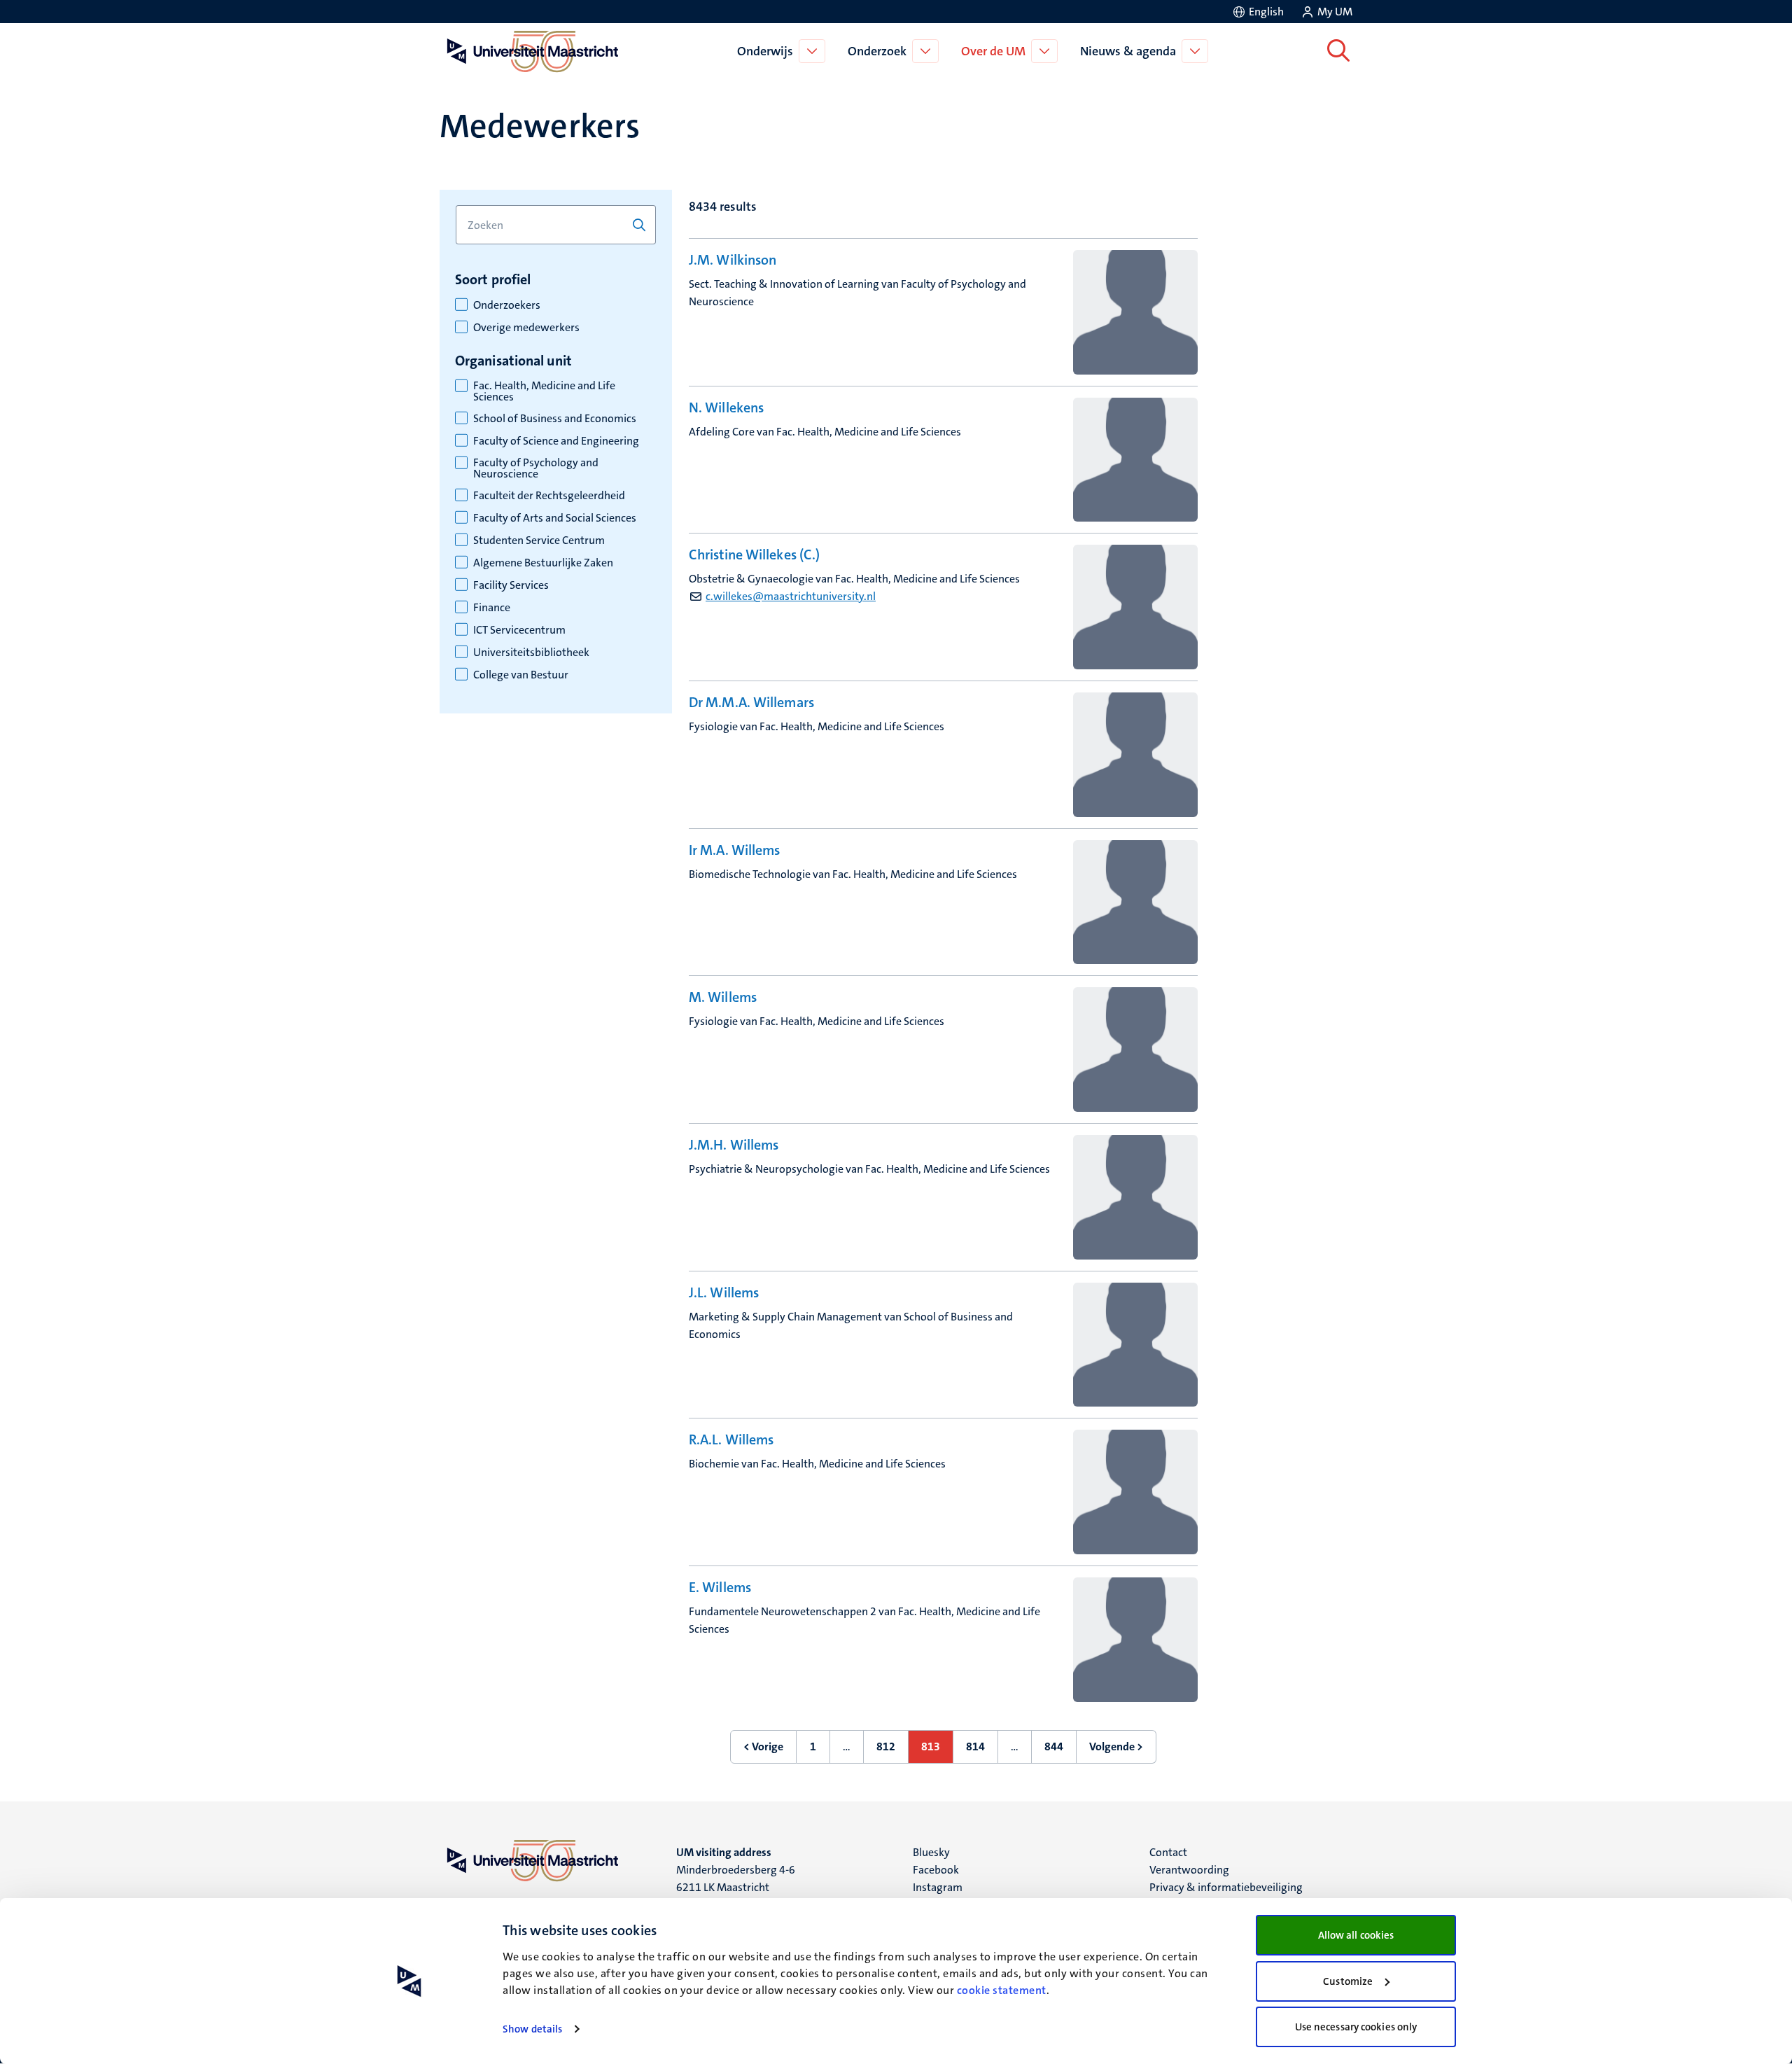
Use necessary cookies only (1356, 2027)
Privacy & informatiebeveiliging (1226, 1887)
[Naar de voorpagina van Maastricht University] (530, 51)
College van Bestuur (521, 675)
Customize (1348, 1981)
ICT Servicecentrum (519, 630)
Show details (532, 2029)
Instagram (938, 1887)
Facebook (936, 1870)
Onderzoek (877, 51)
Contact (1168, 1852)
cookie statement (1002, 1990)
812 (892, 1751)
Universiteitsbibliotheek (531, 653)
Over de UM (993, 51)
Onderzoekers (507, 305)
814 (982, 1751)
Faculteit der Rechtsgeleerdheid (549, 496)
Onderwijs (765, 51)
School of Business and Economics (555, 419)
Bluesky (931, 1852)
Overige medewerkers (526, 328)
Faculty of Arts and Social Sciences (555, 518)
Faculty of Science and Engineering (556, 441)
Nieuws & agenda (1128, 51)
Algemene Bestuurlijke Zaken (543, 563)
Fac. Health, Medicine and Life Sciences (544, 391)
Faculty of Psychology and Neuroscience (536, 468)
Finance (492, 608)
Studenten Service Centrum (539, 541)
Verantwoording (1189, 1870)
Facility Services (511, 585)
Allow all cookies (1356, 1935)
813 (937, 1751)
